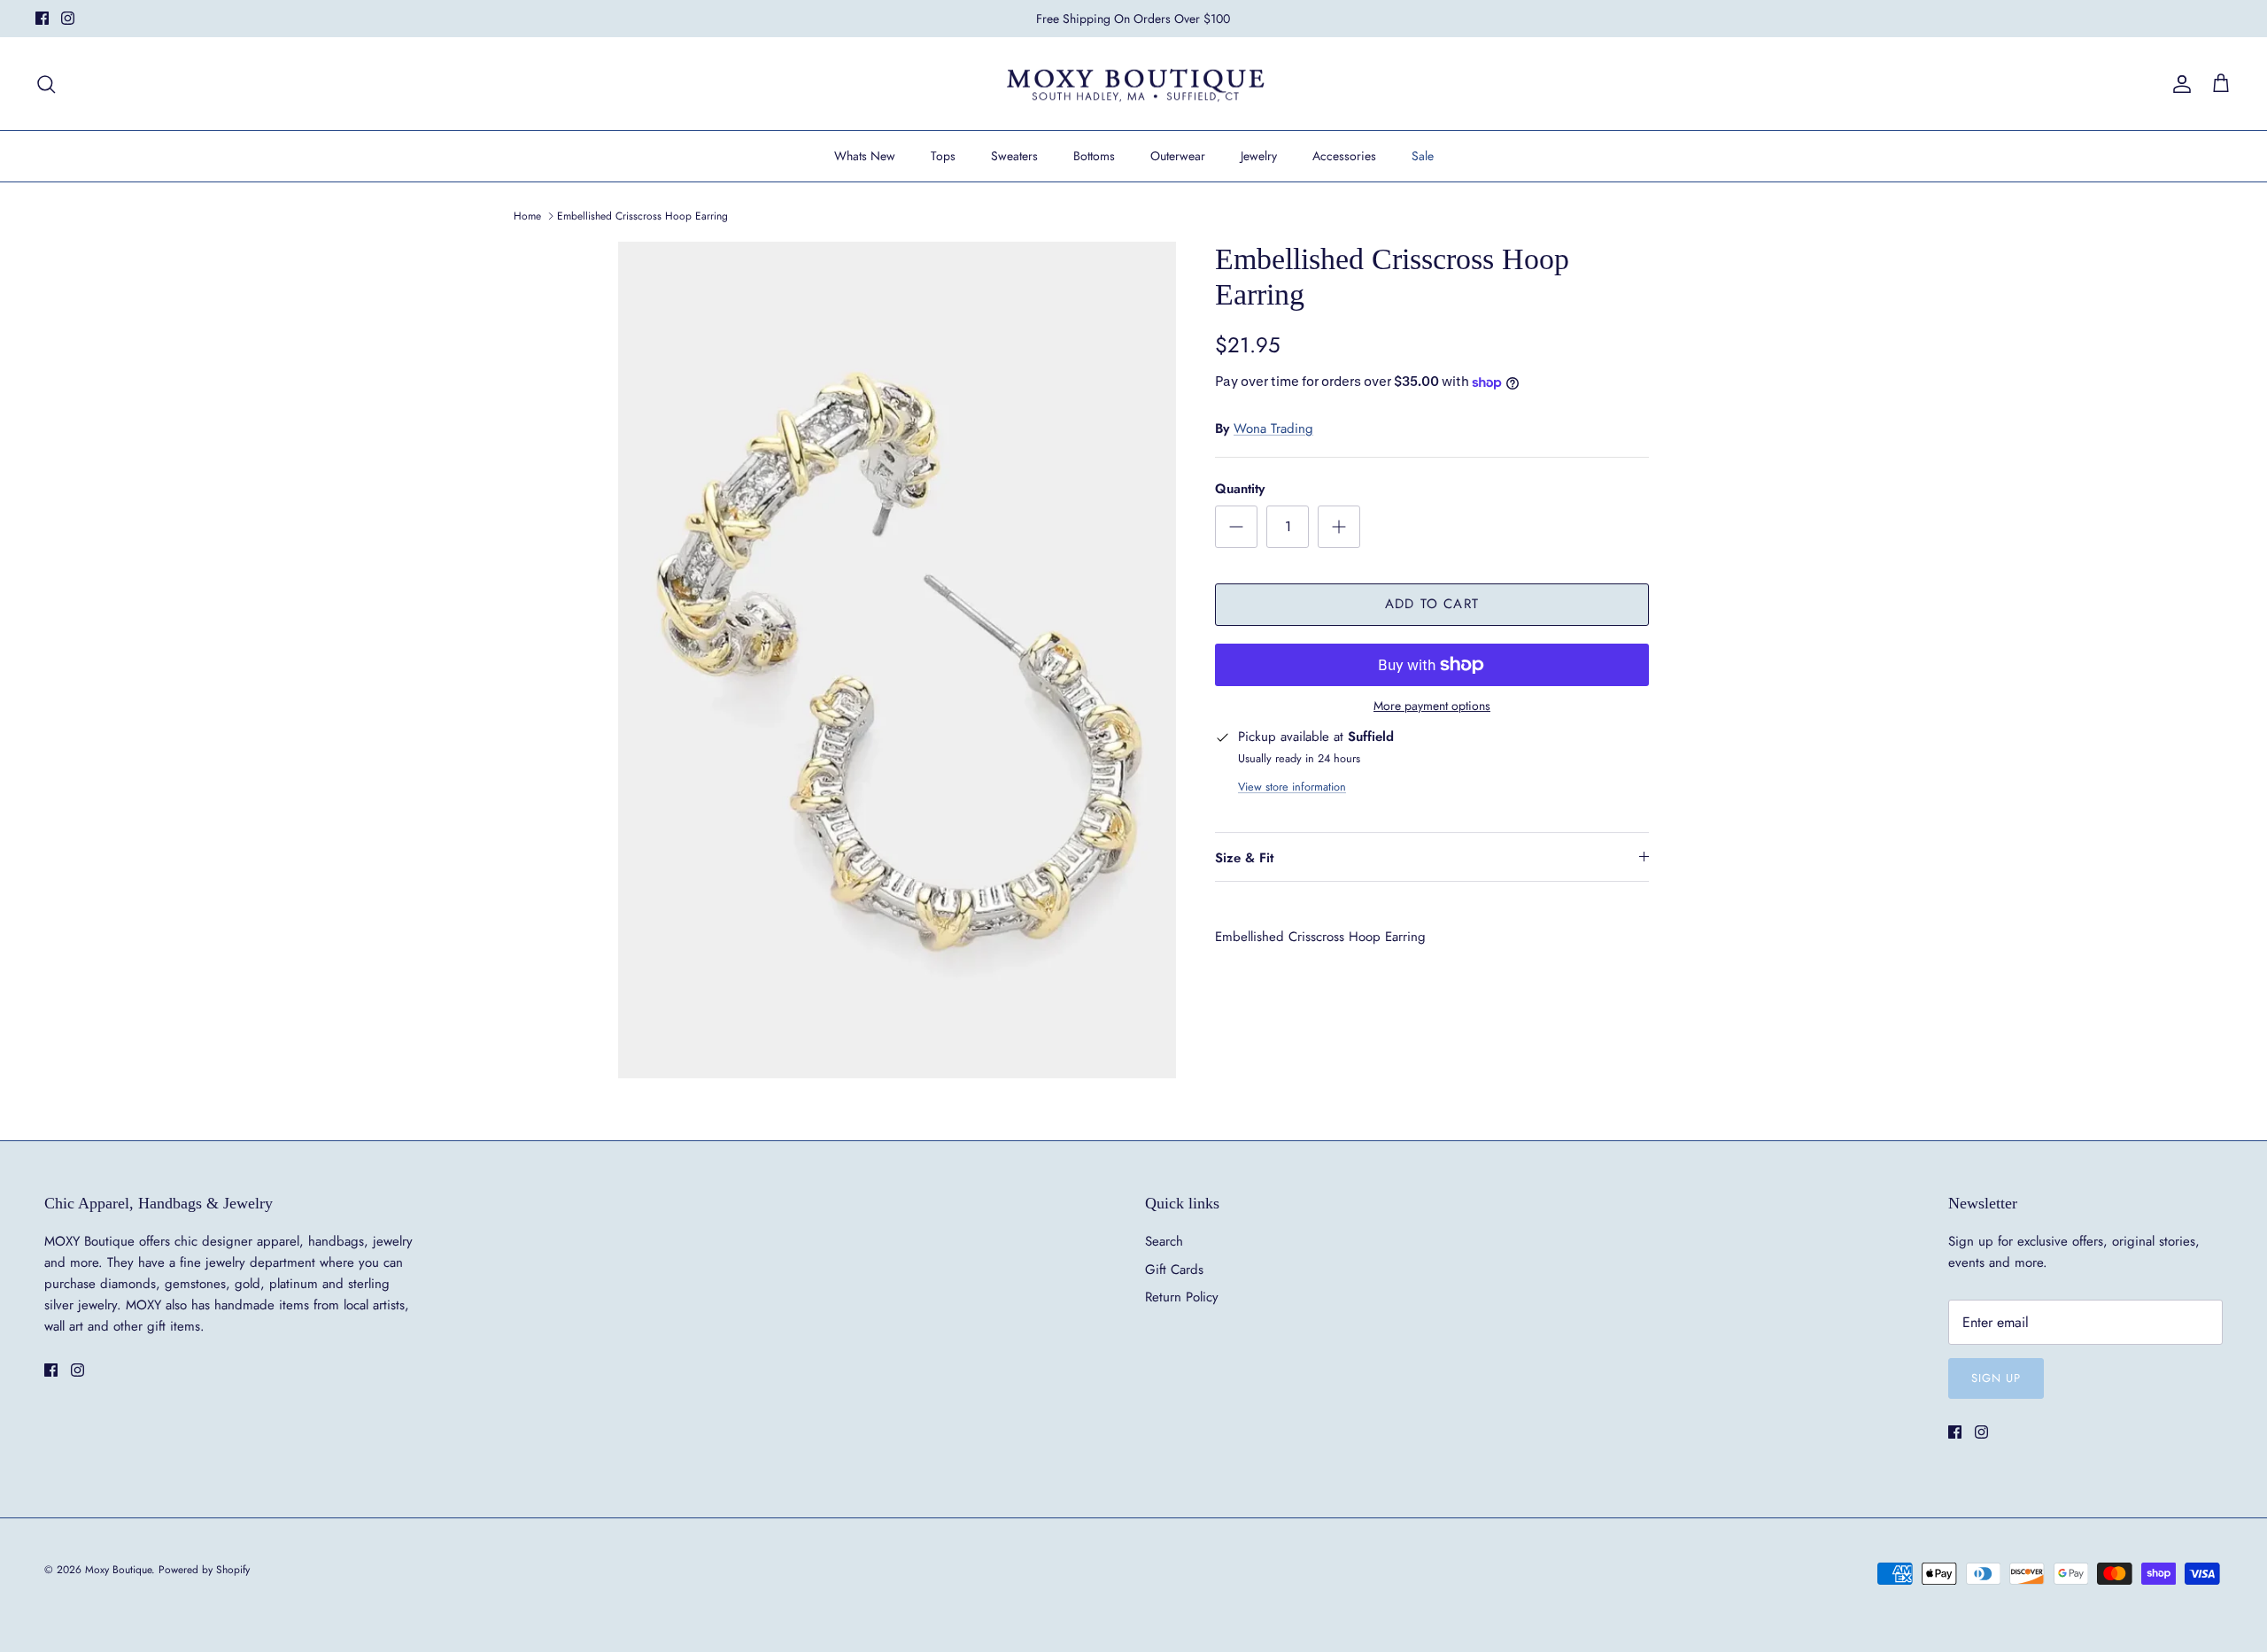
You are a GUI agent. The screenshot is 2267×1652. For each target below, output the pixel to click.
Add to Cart (1432, 604)
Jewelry (1259, 156)
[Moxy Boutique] (1134, 84)
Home (527, 216)
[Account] (2178, 84)
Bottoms (1094, 156)
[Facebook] (42, 18)
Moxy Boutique (118, 1570)
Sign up (1996, 1378)
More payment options (1432, 706)
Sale (1423, 156)
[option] (897, 660)
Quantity (1240, 489)
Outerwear (1178, 156)
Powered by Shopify (204, 1570)
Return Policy (1182, 1297)
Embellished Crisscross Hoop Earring (642, 216)
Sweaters (1014, 156)
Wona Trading (1273, 428)
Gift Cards (1174, 1270)
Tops (943, 156)
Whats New (865, 156)
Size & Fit (1244, 858)
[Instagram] (68, 18)
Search (1164, 1241)
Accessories (1344, 156)
